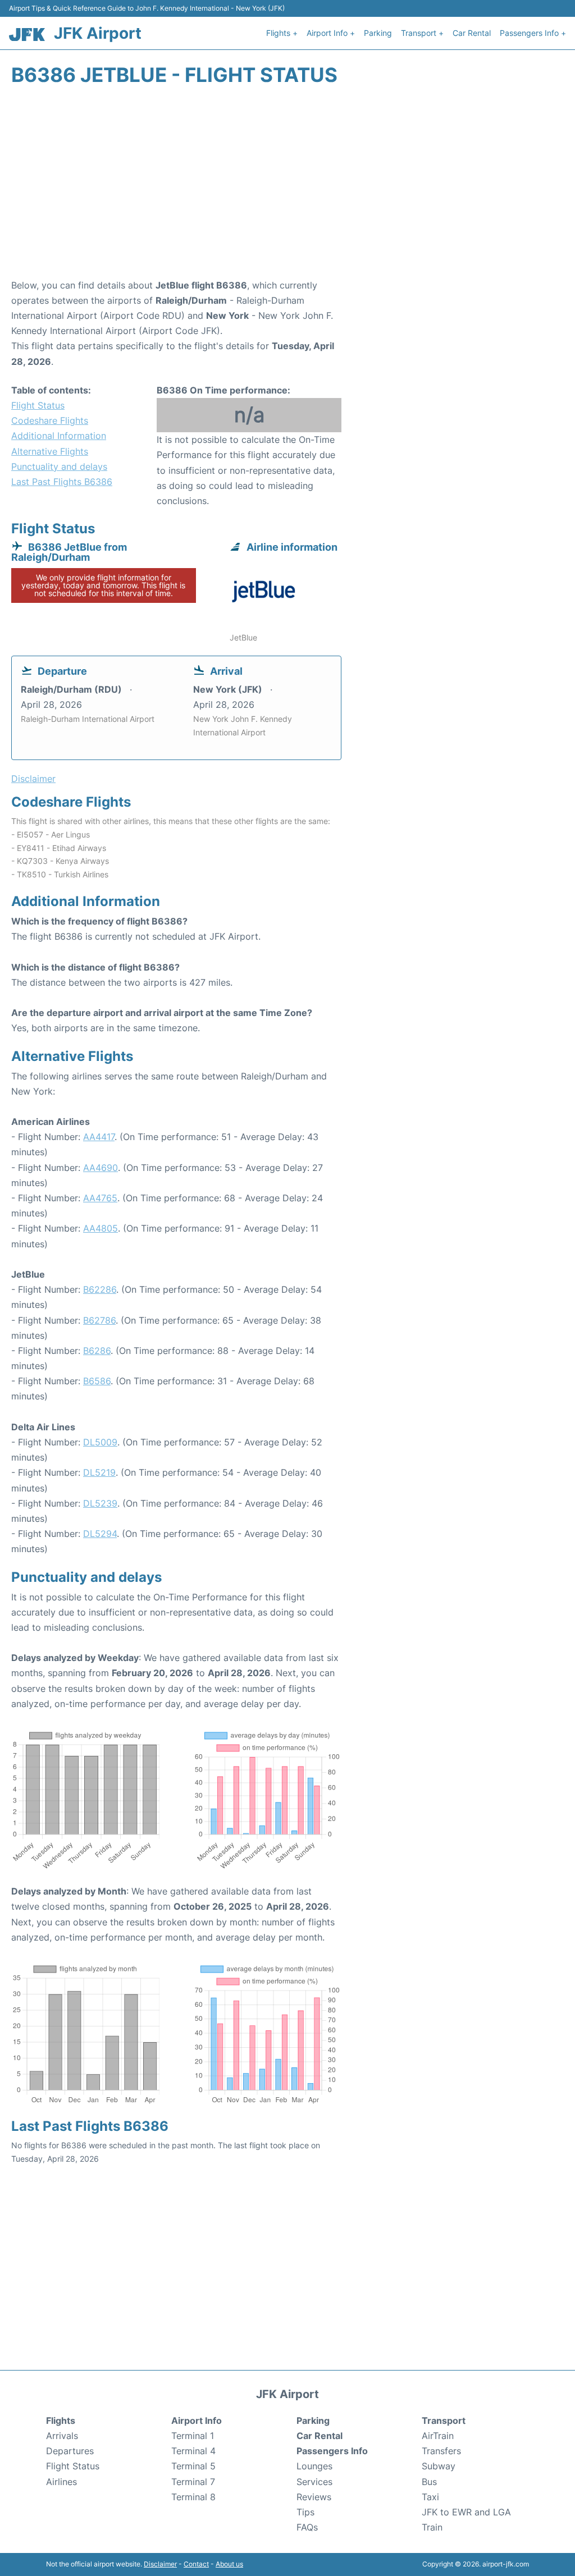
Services (314, 2482)
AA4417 (99, 1137)
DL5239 (100, 1503)
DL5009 (100, 1442)
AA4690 (101, 1168)
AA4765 (100, 1198)
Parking (378, 33)
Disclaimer (160, 2564)
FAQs (307, 2527)
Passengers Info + (533, 33)
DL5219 (99, 1472)
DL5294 (100, 1534)
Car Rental (472, 33)
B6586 (97, 1381)
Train (432, 2527)
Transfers (441, 2451)
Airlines (61, 2482)
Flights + (282, 33)
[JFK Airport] (27, 35)
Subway (439, 2466)
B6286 (97, 1351)
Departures (70, 2451)
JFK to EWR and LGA (466, 2512)
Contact (196, 2564)
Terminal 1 (193, 2436)
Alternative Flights (50, 451)
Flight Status (38, 405)
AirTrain (438, 2436)
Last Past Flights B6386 (62, 482)
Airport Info (197, 2421)
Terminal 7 (193, 2482)
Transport (444, 2421)
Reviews (314, 2497)
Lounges (314, 2466)
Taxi (430, 2497)
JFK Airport (98, 33)
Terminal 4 (193, 2451)
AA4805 (101, 1228)
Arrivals (62, 2436)
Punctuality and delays (59, 466)
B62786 (99, 1320)
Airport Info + (331, 33)
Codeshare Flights (50, 420)
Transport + (422, 33)
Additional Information (59, 436)
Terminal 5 (193, 2466)
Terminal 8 (193, 2497)
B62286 (100, 1289)
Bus (429, 2482)
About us (229, 2564)
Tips (305, 2512)
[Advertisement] (287, 188)
